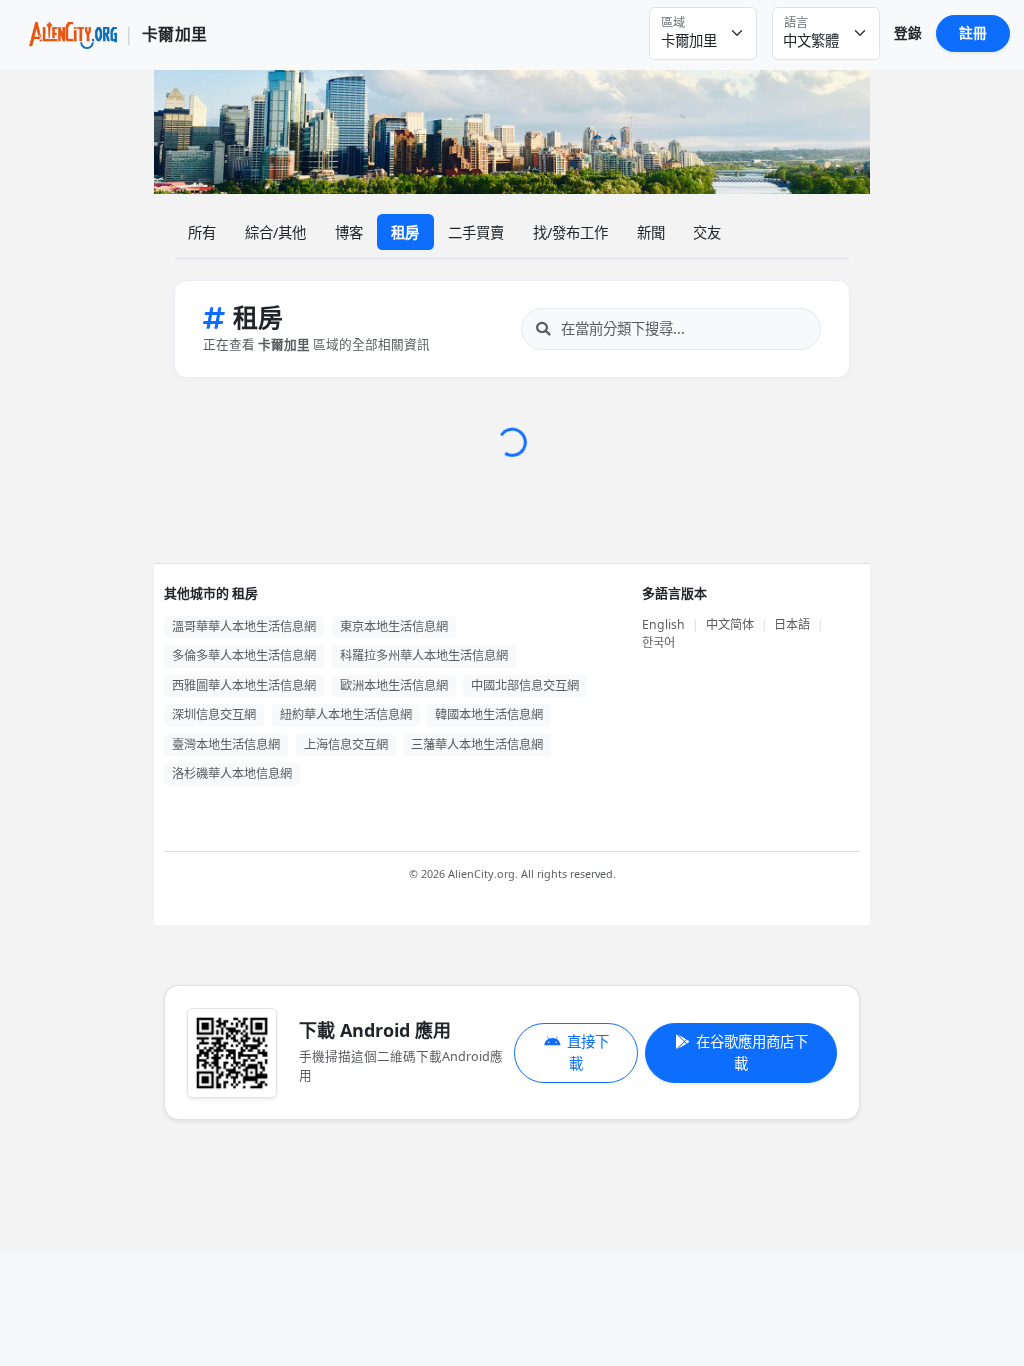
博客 (349, 232)
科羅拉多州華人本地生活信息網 (424, 655)
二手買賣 (476, 232)
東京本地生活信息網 (394, 626)
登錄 (908, 32)
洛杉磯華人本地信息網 (232, 773)
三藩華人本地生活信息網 (477, 744)
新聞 (651, 232)
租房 (405, 232)
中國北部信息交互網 (525, 685)
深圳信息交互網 (214, 714)
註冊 (973, 32)
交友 (707, 232)
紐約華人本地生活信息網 (346, 714)
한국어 (658, 642)
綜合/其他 (275, 232)
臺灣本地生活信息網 (226, 744)
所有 (202, 232)
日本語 (792, 624)
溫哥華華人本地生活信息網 (244, 626)
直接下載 (588, 1052)
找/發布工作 (570, 232)
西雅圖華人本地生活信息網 (244, 685)
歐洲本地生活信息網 (394, 685)
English (663, 624)
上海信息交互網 (346, 744)
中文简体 (730, 624)
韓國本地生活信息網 (489, 714)
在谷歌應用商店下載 (752, 1052)
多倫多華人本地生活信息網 (244, 655)
